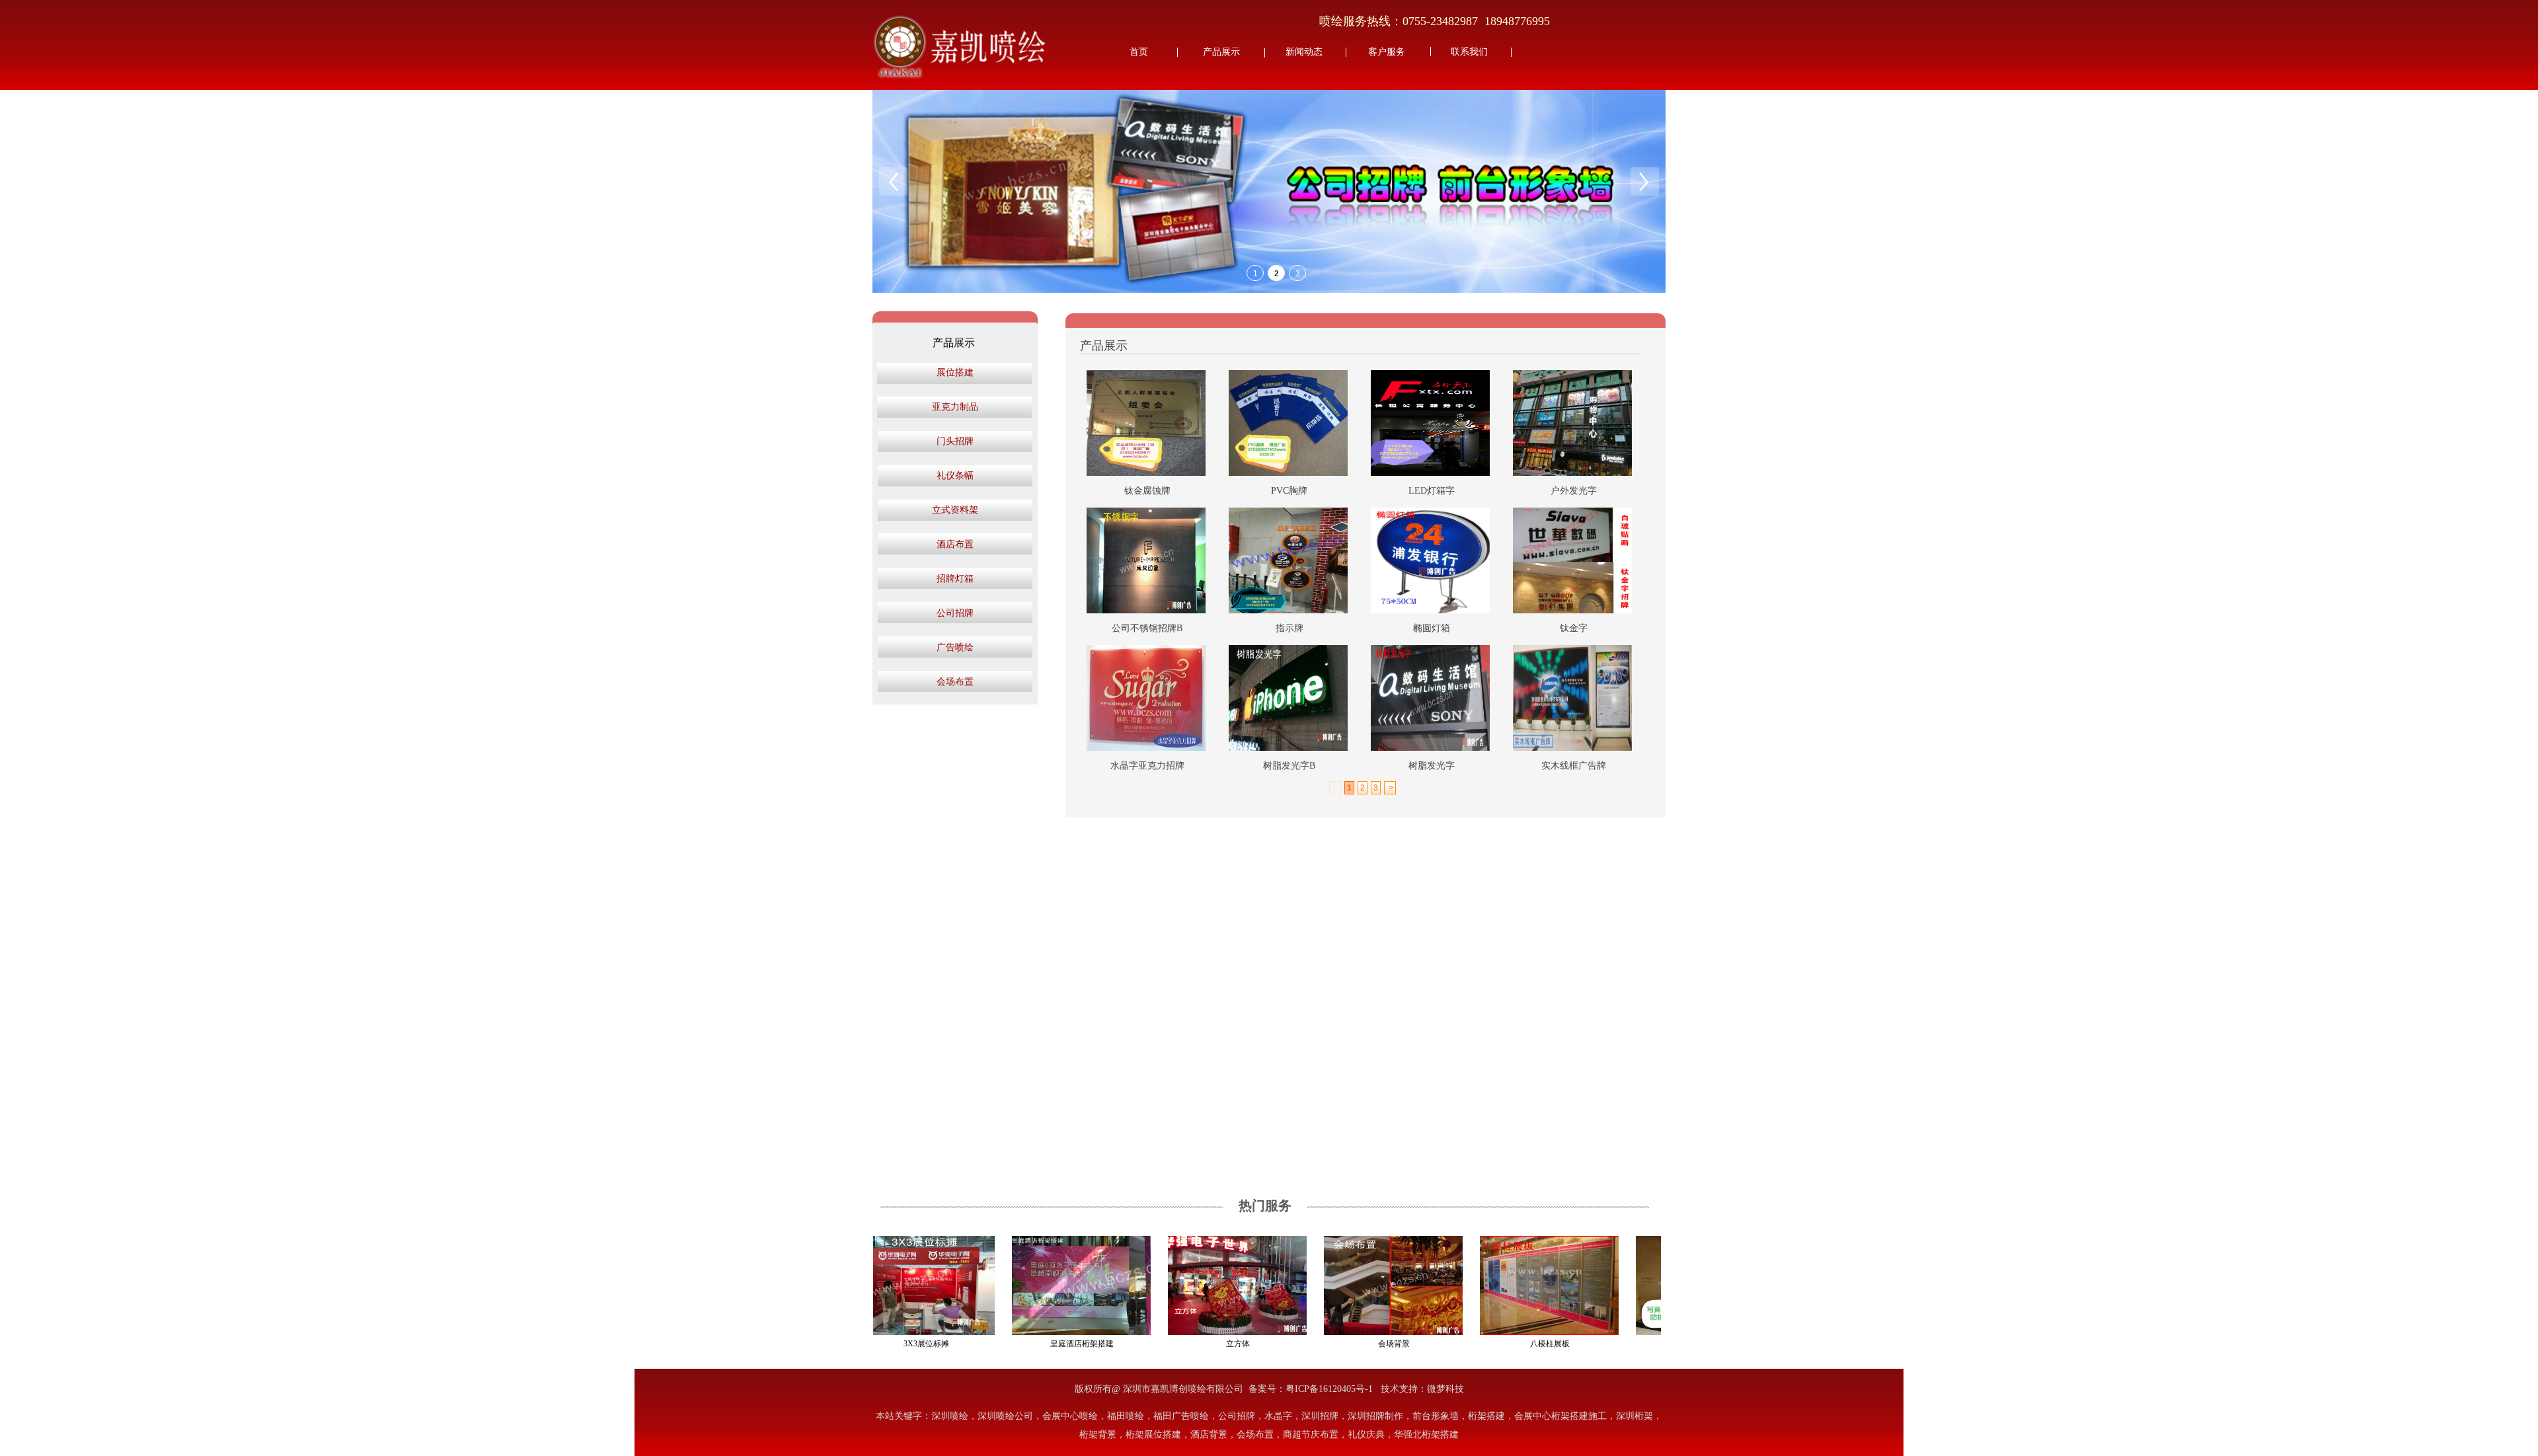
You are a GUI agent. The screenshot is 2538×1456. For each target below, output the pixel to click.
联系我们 (1469, 52)
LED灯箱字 (1432, 491)
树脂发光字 (1432, 766)
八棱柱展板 (1508, 1344)
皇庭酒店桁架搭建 (1040, 1344)
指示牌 (1289, 628)
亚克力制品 (955, 407)
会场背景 (1352, 1344)
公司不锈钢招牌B (1147, 628)
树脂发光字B (1289, 766)
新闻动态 (1304, 52)
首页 (1139, 52)
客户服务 (1387, 52)
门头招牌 (955, 441)
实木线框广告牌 (1574, 766)
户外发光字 (1574, 491)
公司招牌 (955, 613)
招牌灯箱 (955, 579)
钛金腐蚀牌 (1147, 491)
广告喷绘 (955, 647)
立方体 (1196, 1344)
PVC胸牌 (1289, 491)
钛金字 (1574, 628)
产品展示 (1221, 52)
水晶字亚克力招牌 (1147, 766)
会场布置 (955, 682)
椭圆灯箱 (1432, 628)
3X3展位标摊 (884, 1344)
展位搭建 (955, 372)
